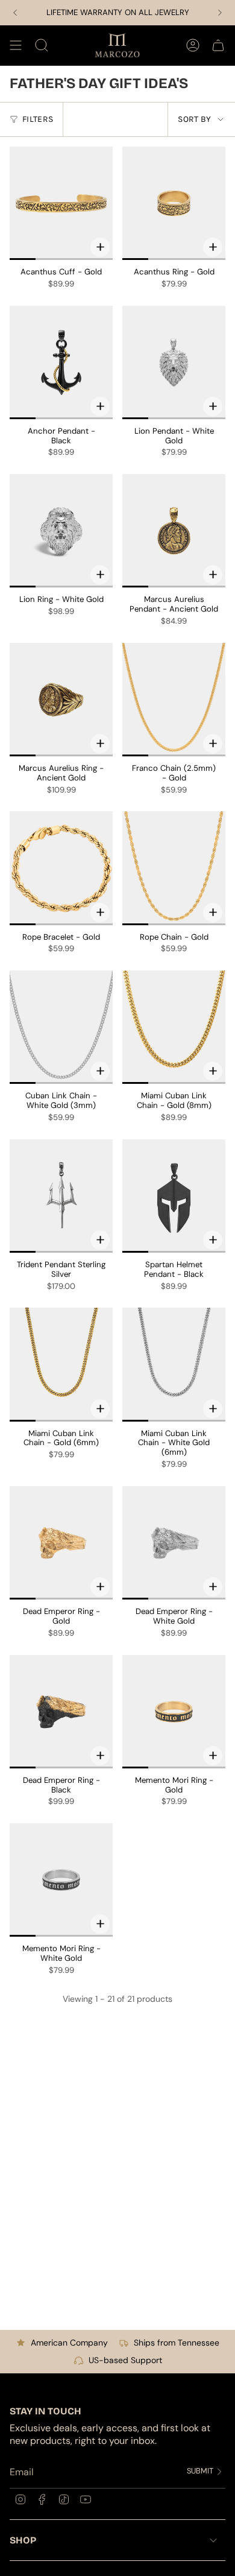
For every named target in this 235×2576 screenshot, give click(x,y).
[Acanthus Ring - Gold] (174, 203)
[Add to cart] (100, 407)
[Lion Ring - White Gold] (61, 531)
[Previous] (15, 13)
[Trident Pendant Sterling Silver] (61, 1196)
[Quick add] (100, 247)
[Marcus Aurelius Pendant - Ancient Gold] (174, 531)
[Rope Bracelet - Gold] (61, 868)
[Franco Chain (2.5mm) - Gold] (174, 700)
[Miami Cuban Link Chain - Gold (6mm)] (61, 1364)
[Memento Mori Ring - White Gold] (61, 1880)
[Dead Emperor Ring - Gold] (61, 1543)
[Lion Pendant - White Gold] (174, 362)
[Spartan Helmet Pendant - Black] (174, 1196)
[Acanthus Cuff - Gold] (61, 203)
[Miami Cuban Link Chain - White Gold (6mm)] (174, 1364)
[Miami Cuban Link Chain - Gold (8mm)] (174, 1027)
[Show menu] (16, 45)
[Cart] (218, 45)
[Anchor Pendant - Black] (61, 362)
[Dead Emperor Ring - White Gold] (174, 1543)
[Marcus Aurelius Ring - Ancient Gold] (61, 700)
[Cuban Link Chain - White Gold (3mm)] (61, 1027)
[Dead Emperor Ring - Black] (61, 1712)
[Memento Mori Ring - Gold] (174, 1712)
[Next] (220, 13)
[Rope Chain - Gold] (174, 868)
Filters (38, 119)
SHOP (23, 2540)
